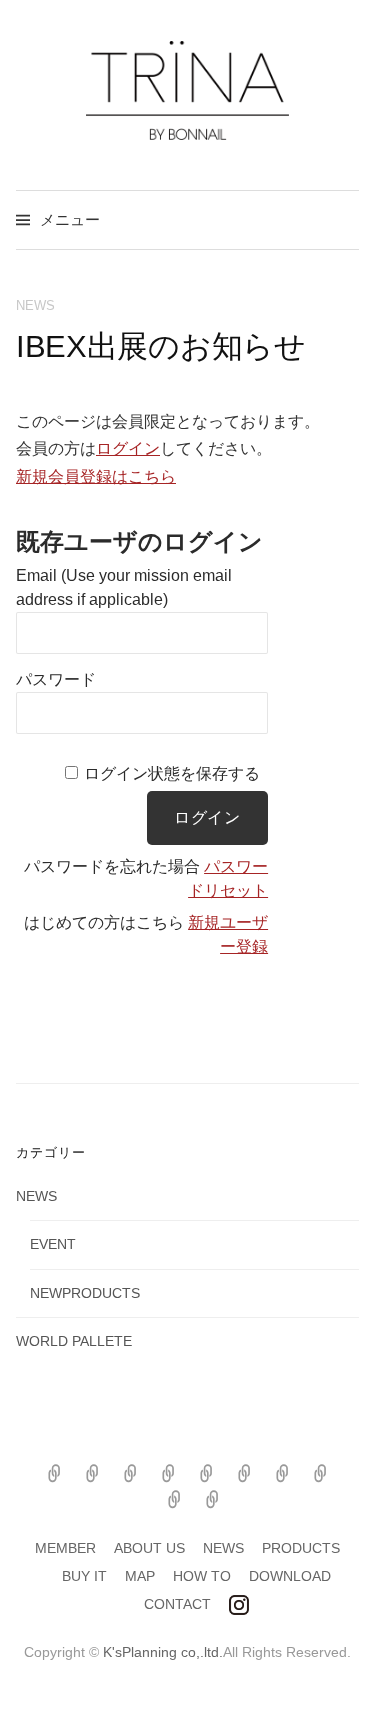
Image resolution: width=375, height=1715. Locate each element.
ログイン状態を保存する (172, 773)
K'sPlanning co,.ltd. (163, 1652)
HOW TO (202, 1576)
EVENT (53, 1244)
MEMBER (65, 1548)
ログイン (128, 448)
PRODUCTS (301, 1548)
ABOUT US (149, 1548)
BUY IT (84, 1576)
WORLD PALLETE (74, 1341)
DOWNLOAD (290, 1576)
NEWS (35, 305)
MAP (140, 1576)
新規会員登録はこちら (96, 476)
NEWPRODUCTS (85, 1293)
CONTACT (177, 1604)
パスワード (56, 679)
